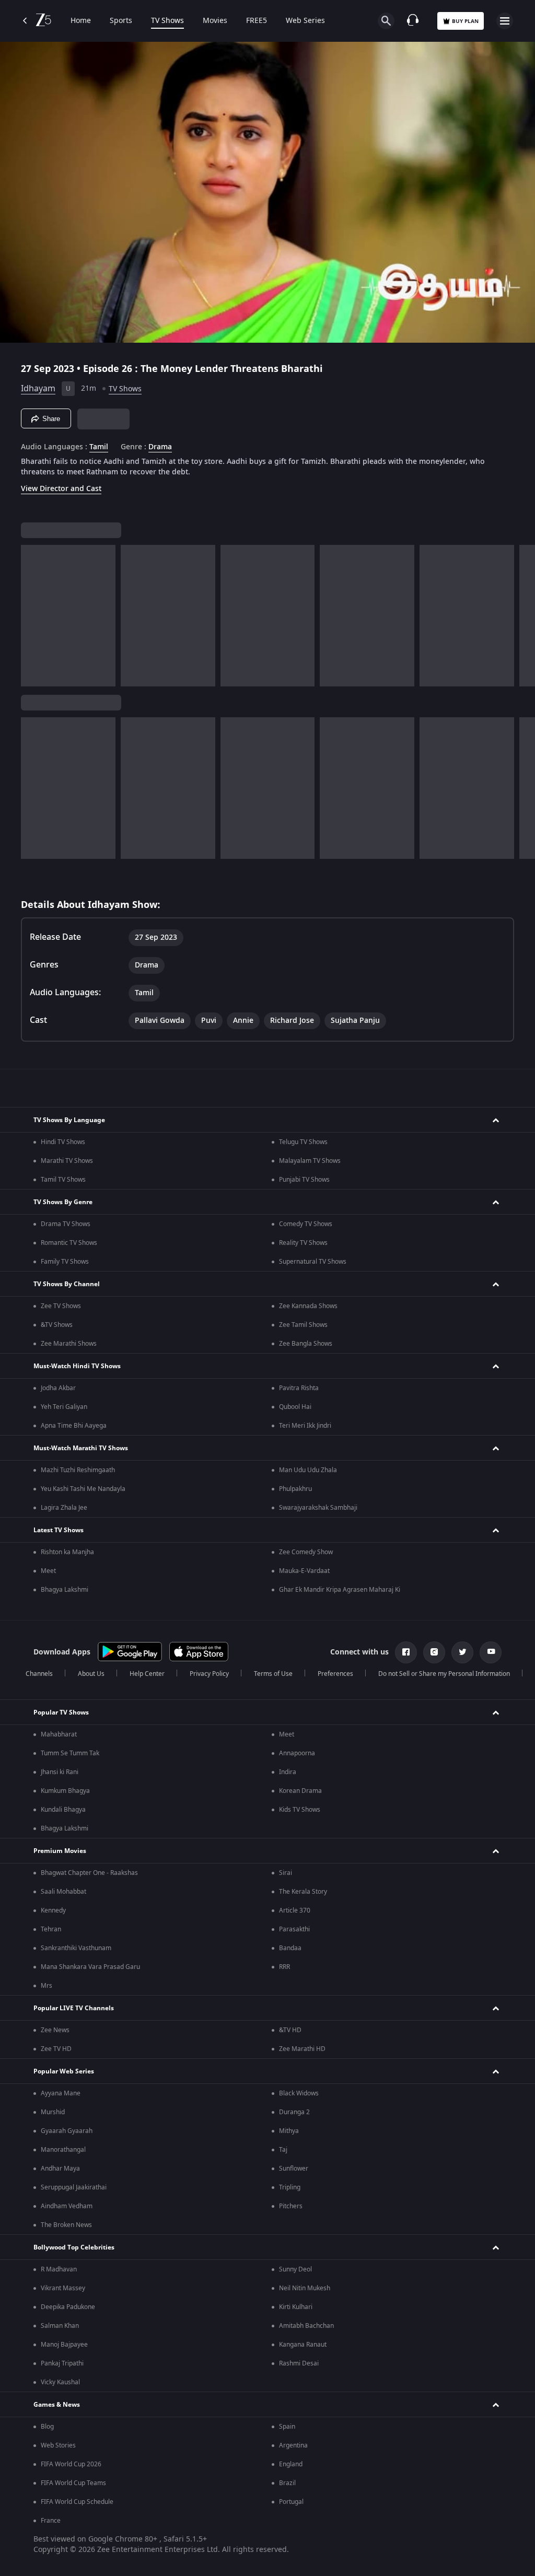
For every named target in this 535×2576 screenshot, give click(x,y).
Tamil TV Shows (63, 1180)
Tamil (99, 447)
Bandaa (290, 1948)
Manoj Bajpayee (64, 2345)
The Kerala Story (303, 1892)
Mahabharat (59, 1734)
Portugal (291, 2502)
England (291, 2464)
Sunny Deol (295, 2269)
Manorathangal (63, 2150)
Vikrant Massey (63, 2288)
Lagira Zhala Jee (64, 1508)
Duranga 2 (294, 2112)
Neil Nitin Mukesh (305, 2288)
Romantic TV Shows (69, 1243)
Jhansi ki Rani (60, 1772)
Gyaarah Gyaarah (67, 2131)
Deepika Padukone (68, 2307)
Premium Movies (60, 1851)
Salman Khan (60, 2326)
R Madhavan (59, 2269)
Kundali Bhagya (63, 1810)
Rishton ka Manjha (67, 1552)
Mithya (289, 2131)
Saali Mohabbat (63, 1892)
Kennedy (53, 1910)
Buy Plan (465, 21)
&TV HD (290, 2030)
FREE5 (257, 21)
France (51, 2521)
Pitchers (291, 2206)
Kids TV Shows (300, 1810)
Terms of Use (273, 1674)
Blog (47, 2427)
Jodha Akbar (58, 1388)
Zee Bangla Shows (306, 1344)
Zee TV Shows (61, 1306)
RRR (284, 1967)
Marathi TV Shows (67, 1161)
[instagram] (434, 1652)
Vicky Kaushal (60, 2382)
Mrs (46, 1986)
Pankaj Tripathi (62, 2363)
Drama (160, 447)
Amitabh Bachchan (306, 2326)
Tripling (290, 2187)
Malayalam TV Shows (310, 1161)
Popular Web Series (64, 2071)
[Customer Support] (413, 21)
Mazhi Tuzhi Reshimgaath (78, 1470)
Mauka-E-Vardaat (304, 1571)
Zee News (55, 2030)
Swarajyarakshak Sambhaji (318, 1508)
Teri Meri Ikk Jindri (305, 1426)
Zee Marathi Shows (69, 1344)
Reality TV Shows (303, 1243)
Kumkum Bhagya (65, 1791)
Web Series (305, 21)
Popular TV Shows (61, 1712)
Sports (121, 21)
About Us (91, 1674)
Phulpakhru (295, 1489)
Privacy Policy (209, 1674)
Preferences (335, 1674)
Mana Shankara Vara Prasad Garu (90, 1967)
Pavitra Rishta (299, 1388)
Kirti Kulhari (296, 2307)
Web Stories (58, 2445)
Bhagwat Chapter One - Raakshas (89, 1873)
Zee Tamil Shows (303, 1325)
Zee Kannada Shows (308, 1306)
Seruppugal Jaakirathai (74, 2187)
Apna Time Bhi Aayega (74, 1426)
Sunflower (294, 2169)
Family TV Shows (65, 1262)
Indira (288, 1772)
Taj (283, 2150)
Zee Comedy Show (306, 1552)
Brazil (287, 2483)
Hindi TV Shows (63, 1142)
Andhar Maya (60, 2169)
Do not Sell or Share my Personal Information (444, 1674)
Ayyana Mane (61, 2093)
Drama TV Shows (66, 1224)
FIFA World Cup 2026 (71, 2464)
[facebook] (406, 1652)
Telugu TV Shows (303, 1142)
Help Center (147, 1674)
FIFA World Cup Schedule (77, 2502)
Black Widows (299, 2093)
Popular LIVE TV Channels (74, 2008)
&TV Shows (57, 1325)
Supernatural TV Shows (313, 1262)
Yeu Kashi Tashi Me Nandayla (83, 1489)
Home (81, 21)
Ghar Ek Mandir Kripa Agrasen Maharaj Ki (340, 1590)
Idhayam (38, 389)
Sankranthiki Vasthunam (76, 1948)
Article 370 (295, 1910)
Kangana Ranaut (303, 2345)
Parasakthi (294, 1929)
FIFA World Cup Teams (73, 2483)
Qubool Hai (295, 1407)
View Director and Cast (61, 489)
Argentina (293, 2445)
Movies (215, 21)
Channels (39, 1674)
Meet (48, 1571)
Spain (287, 2427)
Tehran (51, 1929)
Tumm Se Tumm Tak (70, 1753)
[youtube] (491, 1652)
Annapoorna (297, 1753)
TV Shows (167, 21)
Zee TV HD (56, 2049)
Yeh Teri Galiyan (64, 1407)
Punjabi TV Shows (304, 1180)
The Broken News (66, 2225)
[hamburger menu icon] (505, 21)
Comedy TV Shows (306, 1224)
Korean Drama (300, 1791)
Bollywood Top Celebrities (74, 2247)
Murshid (53, 2112)
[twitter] (462, 1652)
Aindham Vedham (67, 2206)
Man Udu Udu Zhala (308, 1470)
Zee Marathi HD (302, 2049)
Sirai (286, 1873)
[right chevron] (32, 616)
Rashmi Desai (299, 2363)
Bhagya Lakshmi (65, 1590)
